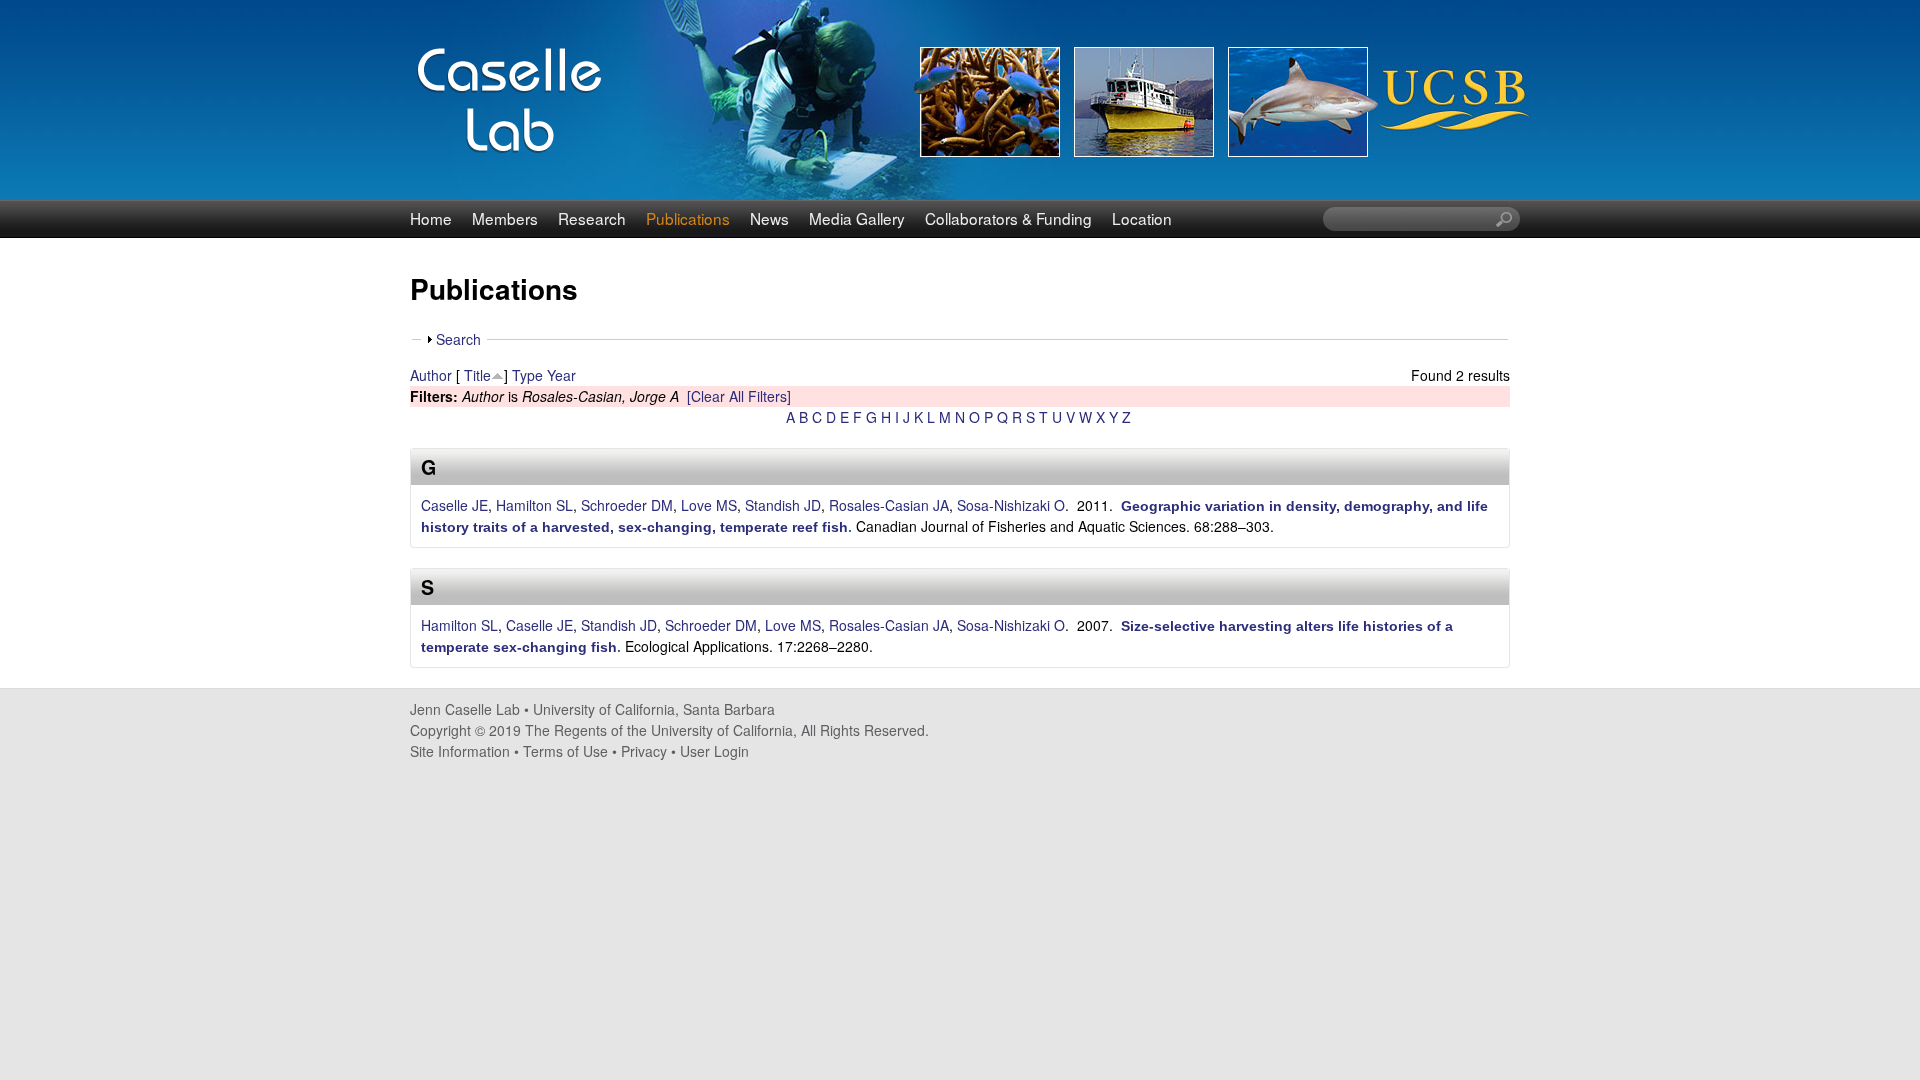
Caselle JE (454, 505)
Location (1142, 218)
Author (431, 375)
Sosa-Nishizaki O (1011, 505)
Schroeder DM (627, 505)
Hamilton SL (534, 505)
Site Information (460, 751)
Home (431, 218)
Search (458, 339)
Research (592, 218)
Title (477, 375)
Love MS (709, 505)
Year (561, 375)
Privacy (644, 751)
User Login (714, 751)
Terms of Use (565, 751)
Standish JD (783, 505)
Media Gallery (857, 218)
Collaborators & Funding (1008, 218)
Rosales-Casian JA (889, 505)
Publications (688, 218)
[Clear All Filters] (739, 396)
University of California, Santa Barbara (654, 709)
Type (527, 375)
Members (505, 218)
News (769, 218)
